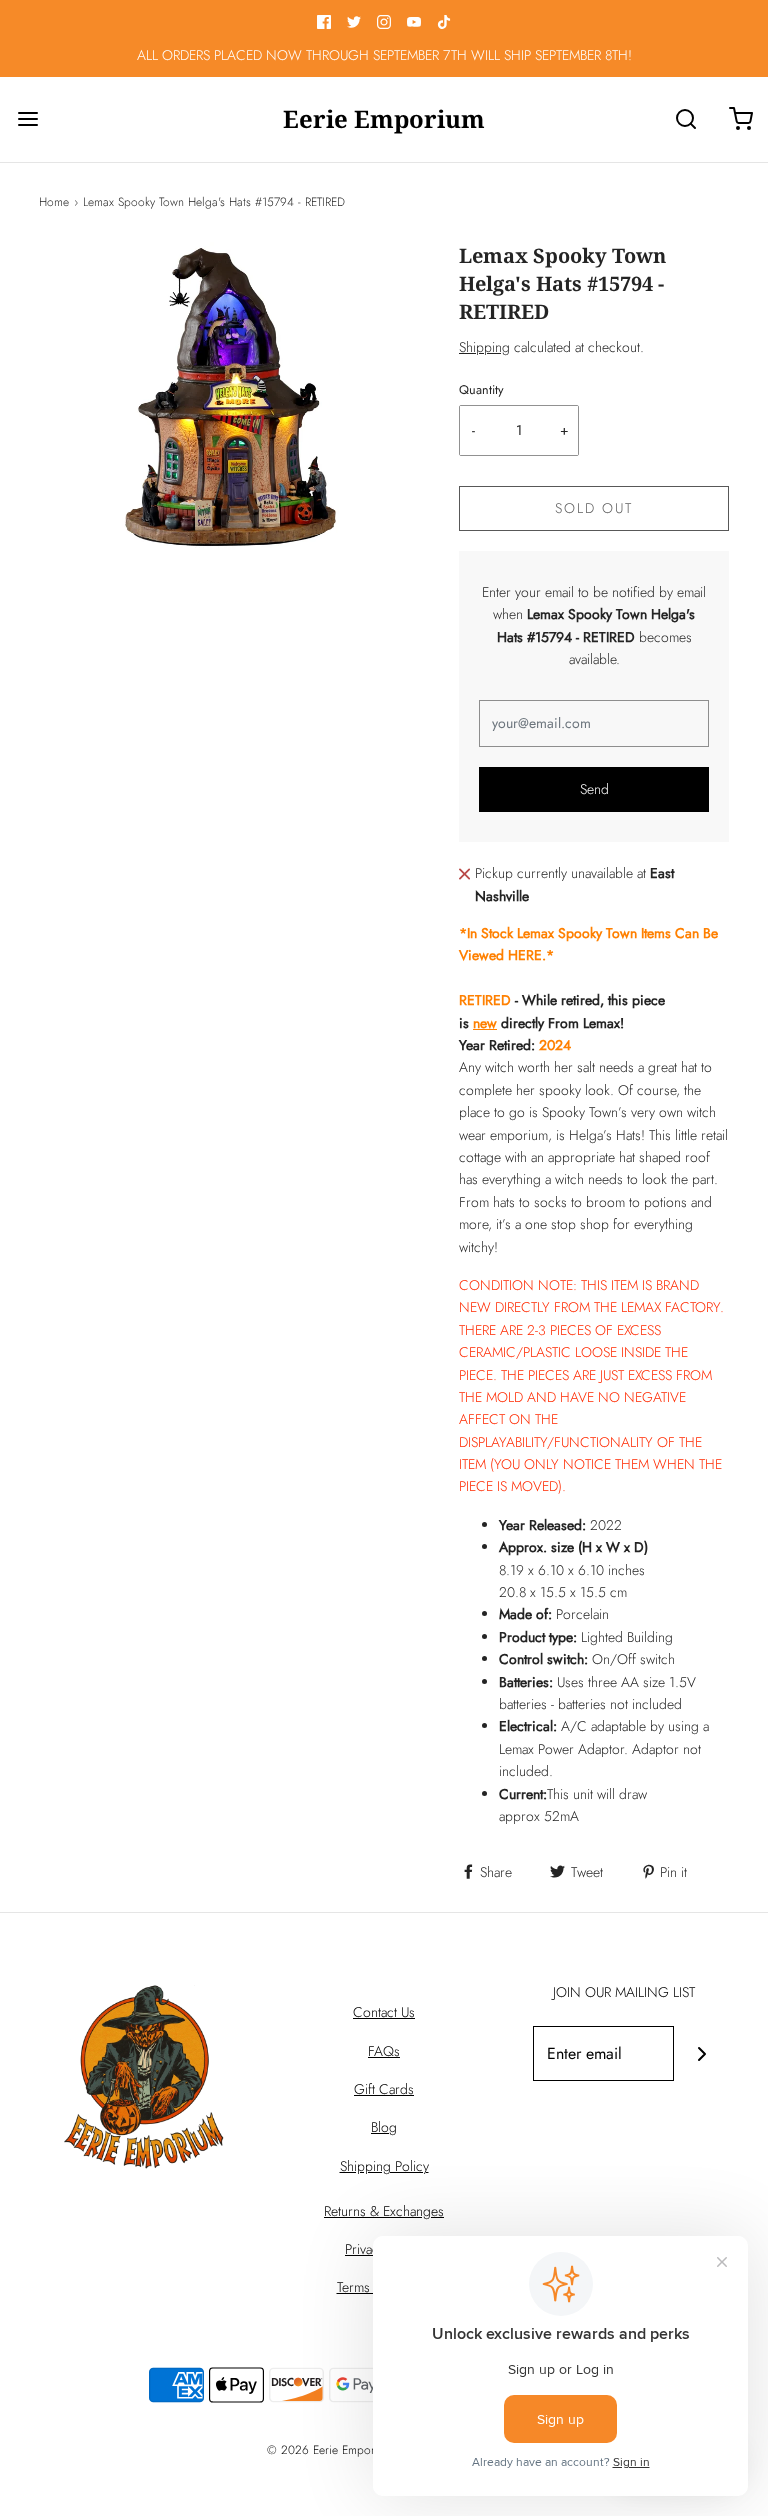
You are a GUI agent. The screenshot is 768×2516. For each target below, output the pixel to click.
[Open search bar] (685, 119)
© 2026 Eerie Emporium (330, 2450)
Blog (384, 2127)
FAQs (384, 2051)
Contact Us (384, 2012)
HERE (525, 955)
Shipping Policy (384, 2166)
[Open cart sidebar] (740, 119)
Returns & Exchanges (384, 2211)
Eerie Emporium (384, 119)
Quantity (481, 390)
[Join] (701, 2053)
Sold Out (594, 508)
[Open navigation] (27, 119)
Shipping (484, 347)
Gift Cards (384, 2089)
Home (54, 202)
